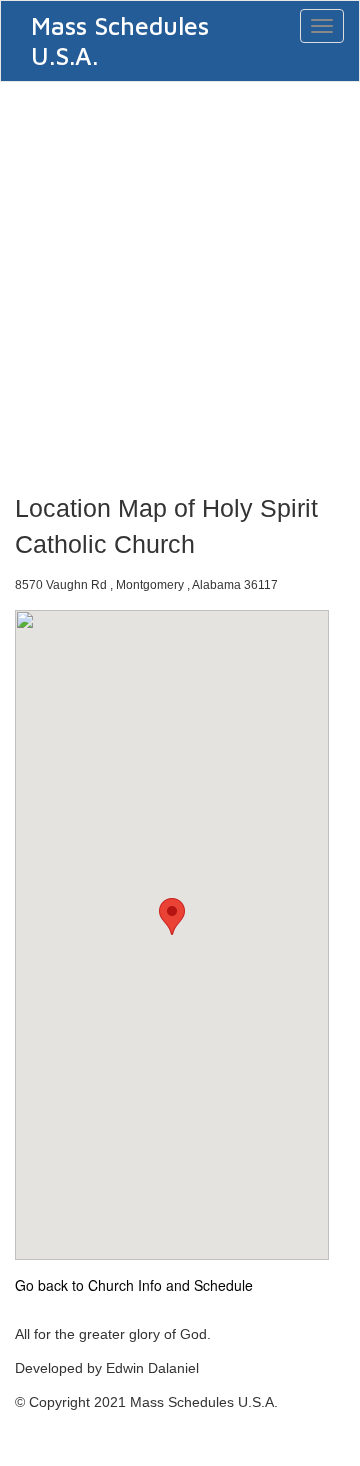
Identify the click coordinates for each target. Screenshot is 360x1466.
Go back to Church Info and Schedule (134, 1285)
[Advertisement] (180, 282)
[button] (172, 916)
